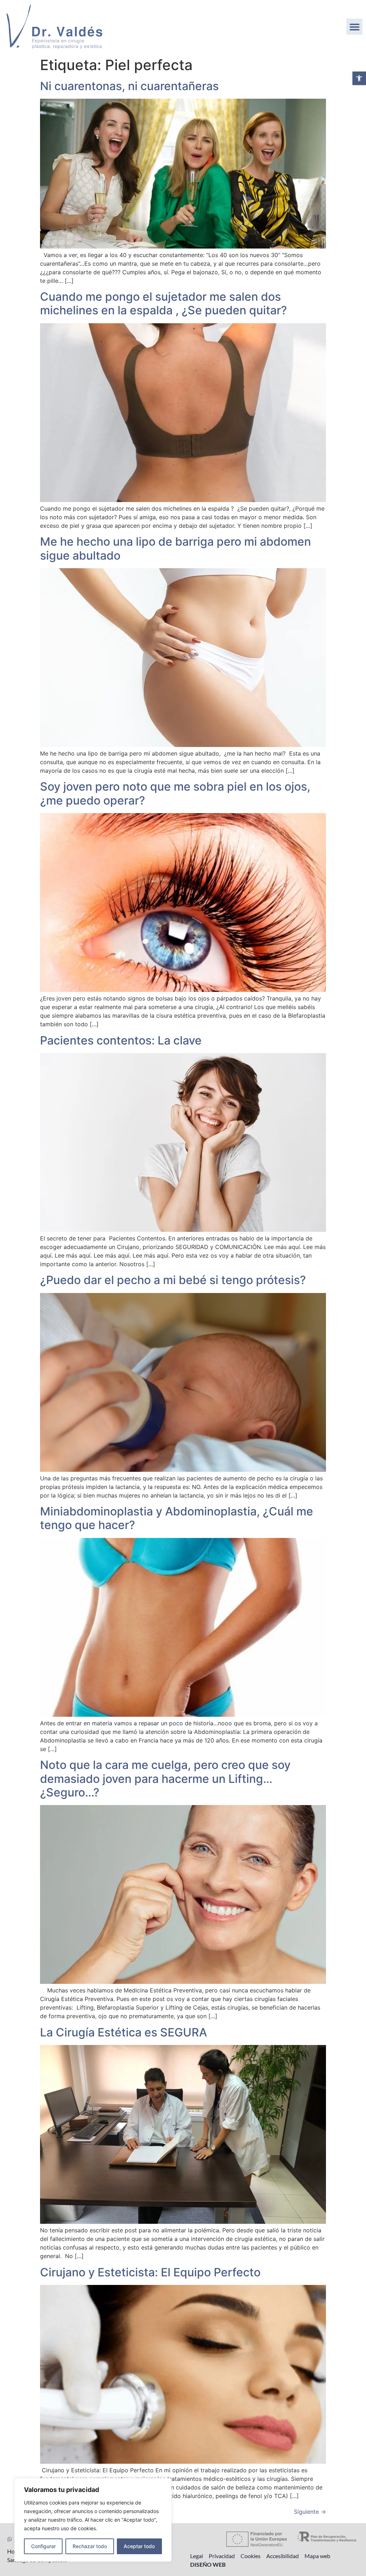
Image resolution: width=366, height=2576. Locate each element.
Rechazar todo (90, 2546)
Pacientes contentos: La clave (121, 1040)
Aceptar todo (139, 2546)
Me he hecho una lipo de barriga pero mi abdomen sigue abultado (175, 548)
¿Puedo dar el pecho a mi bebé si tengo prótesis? (173, 1280)
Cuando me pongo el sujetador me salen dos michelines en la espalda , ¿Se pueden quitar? (164, 303)
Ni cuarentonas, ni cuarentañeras (129, 86)
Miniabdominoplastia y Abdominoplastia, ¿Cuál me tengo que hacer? (177, 1518)
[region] (93, 2520)
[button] (359, 78)
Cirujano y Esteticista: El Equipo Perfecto (150, 2272)
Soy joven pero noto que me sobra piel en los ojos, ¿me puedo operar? (175, 793)
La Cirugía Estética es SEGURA (123, 2032)
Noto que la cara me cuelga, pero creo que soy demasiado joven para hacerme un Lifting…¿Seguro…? (165, 1779)
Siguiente (310, 2512)
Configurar (43, 2546)
